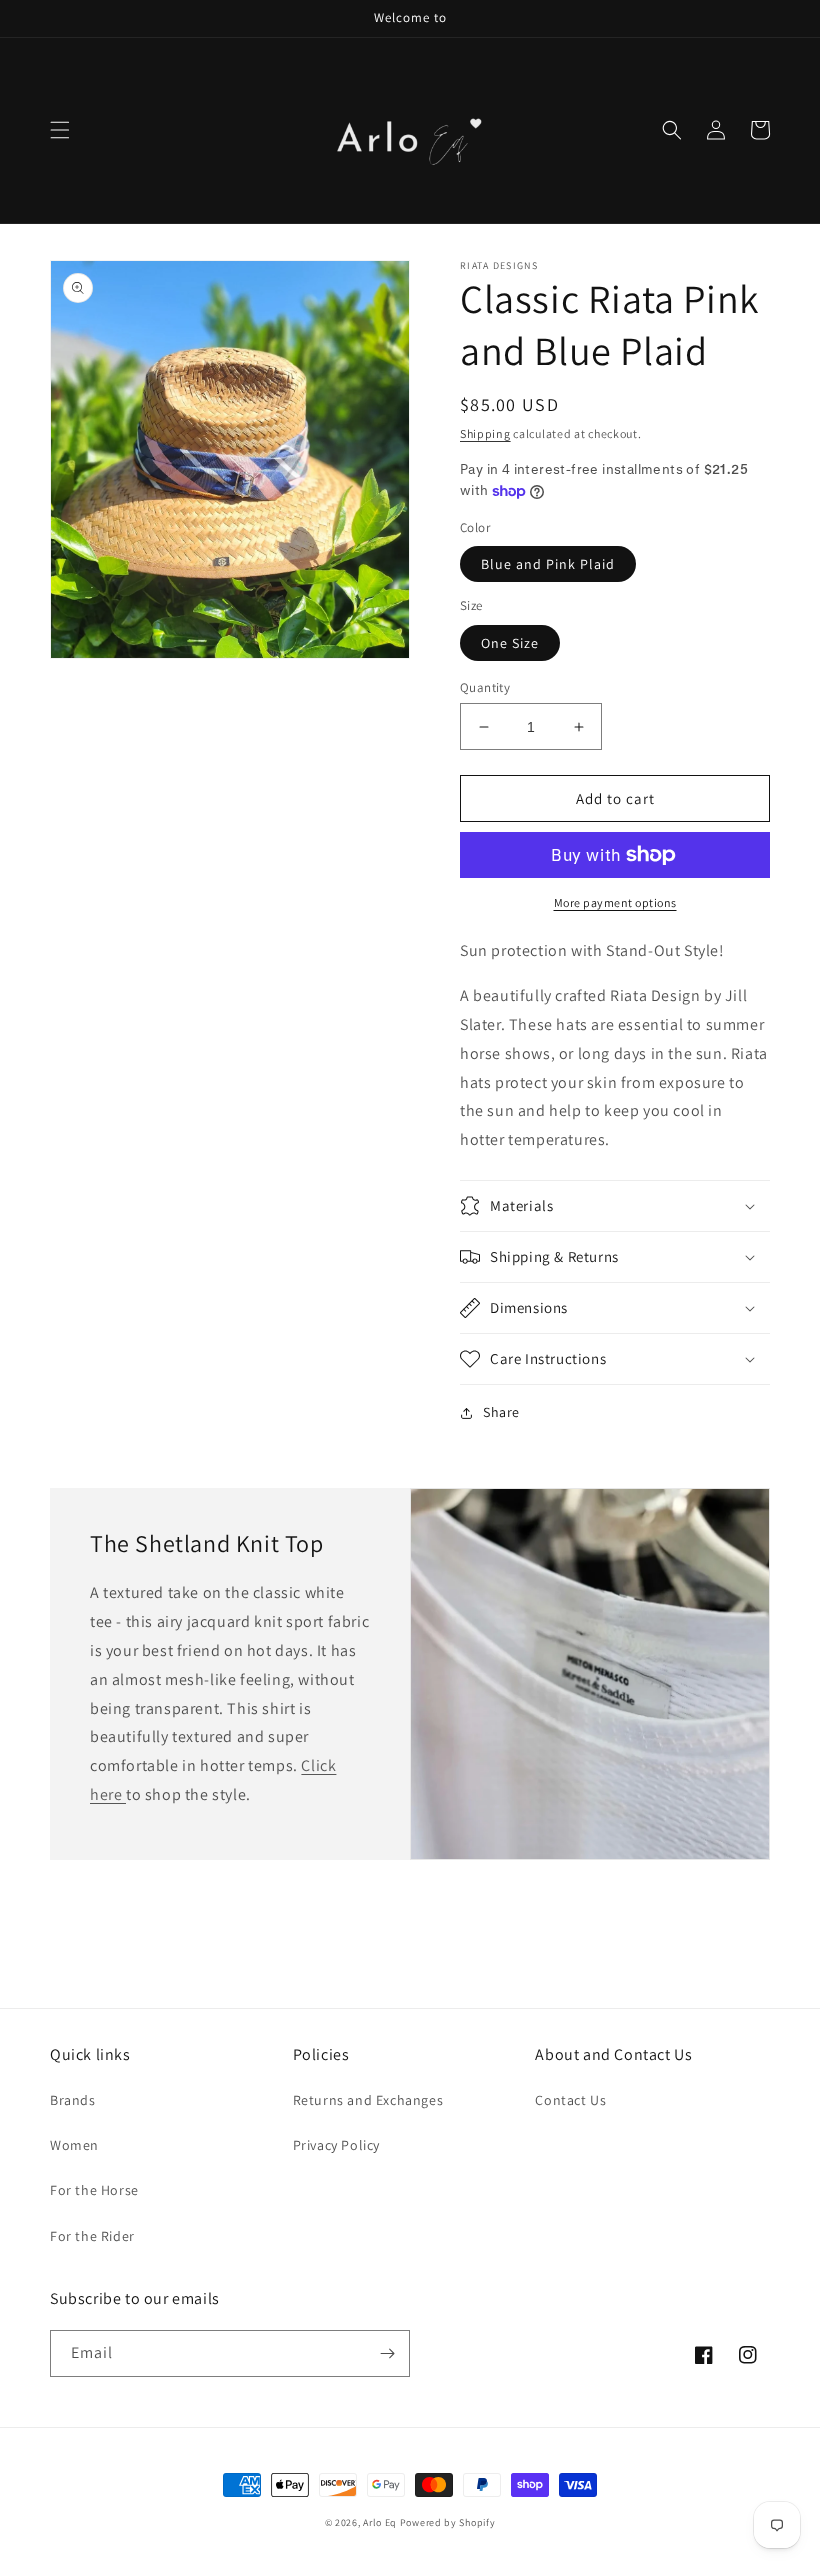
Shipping (485, 433)
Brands (73, 2100)
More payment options (615, 902)
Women (74, 2145)
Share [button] (501, 1412)
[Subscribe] (387, 2353)
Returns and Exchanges (368, 2100)
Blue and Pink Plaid (548, 564)
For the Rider (92, 2236)
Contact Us (570, 2100)
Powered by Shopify (448, 2522)
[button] (60, 130)
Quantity (485, 687)
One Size (510, 643)
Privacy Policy (336, 2145)
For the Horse (94, 2190)
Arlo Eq (380, 2522)
